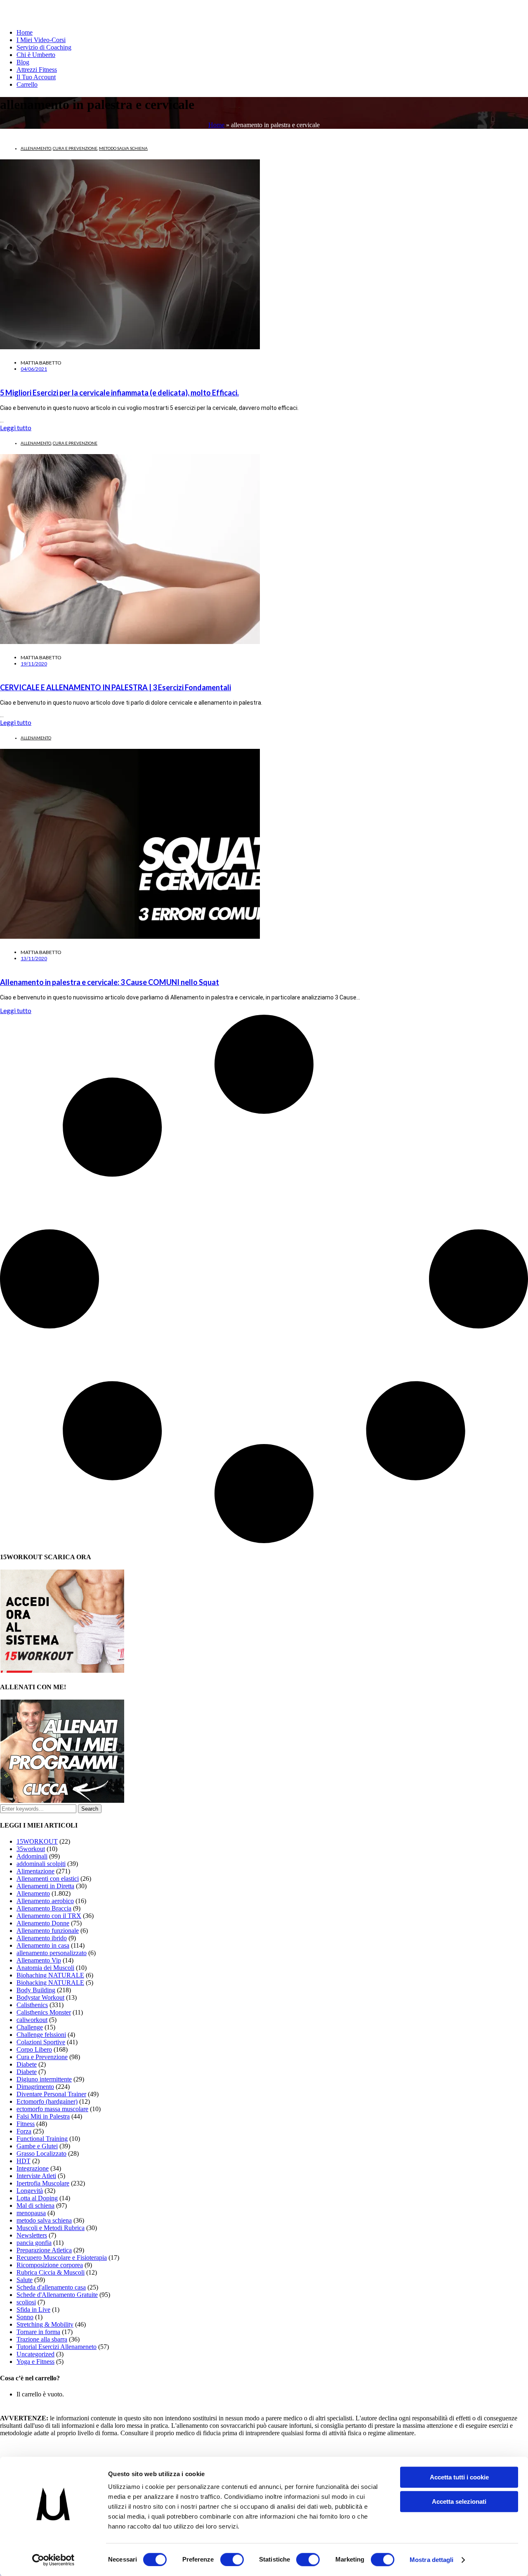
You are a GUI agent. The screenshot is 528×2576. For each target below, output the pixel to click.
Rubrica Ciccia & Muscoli (51, 2272)
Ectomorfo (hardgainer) (47, 2101)
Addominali (32, 1856)
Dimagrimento (35, 2087)
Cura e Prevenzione (75, 148)
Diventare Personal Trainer (51, 2094)
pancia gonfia (34, 2243)
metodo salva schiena (123, 148)
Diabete (27, 2064)
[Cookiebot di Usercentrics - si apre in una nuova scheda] (53, 2560)
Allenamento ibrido (42, 1938)
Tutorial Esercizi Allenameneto (57, 2347)
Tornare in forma (38, 2332)
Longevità (30, 2191)
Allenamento (36, 148)
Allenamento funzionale (48, 1931)
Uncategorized (35, 2354)
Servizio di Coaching (44, 47)
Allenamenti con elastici (48, 1879)
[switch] (232, 2559)
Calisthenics (32, 2005)
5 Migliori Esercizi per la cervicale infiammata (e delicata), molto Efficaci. (119, 393)
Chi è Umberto (36, 55)
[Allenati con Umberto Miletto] (62, 1801)
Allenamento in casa (43, 1945)
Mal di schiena (35, 2205)
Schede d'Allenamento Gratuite (57, 2295)
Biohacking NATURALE (50, 1983)
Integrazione (33, 2168)
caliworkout (32, 2020)
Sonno (25, 2317)
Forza (24, 2131)
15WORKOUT (37, 1841)
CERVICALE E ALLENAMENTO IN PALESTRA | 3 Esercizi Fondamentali (115, 687)
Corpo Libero (34, 2049)
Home (25, 32)
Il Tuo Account (36, 77)
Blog (23, 62)
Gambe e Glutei (37, 2146)
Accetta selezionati (459, 2501)
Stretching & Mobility (45, 2324)
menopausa (31, 2213)
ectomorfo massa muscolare (52, 2109)
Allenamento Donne (43, 1923)
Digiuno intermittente (44, 2079)
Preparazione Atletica (44, 2250)
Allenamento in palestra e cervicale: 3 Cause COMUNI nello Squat (110, 982)
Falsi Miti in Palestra (43, 2116)
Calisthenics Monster (44, 2012)
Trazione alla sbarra (42, 2339)
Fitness (26, 2124)
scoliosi (26, 2302)
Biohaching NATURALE (50, 1975)
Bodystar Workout (40, 1997)
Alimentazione (35, 1871)
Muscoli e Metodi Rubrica (51, 2228)
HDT (24, 2161)
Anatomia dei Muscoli (45, 1968)
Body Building (36, 1990)
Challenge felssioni (41, 2035)
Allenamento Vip (39, 1960)
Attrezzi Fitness (37, 70)
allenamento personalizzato (52, 1953)
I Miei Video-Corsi (41, 40)
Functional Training (42, 2139)
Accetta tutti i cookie (459, 2477)
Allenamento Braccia (44, 1908)
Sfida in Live (33, 2310)
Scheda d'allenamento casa (51, 2287)
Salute (25, 2280)
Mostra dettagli (432, 2560)
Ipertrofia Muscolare (43, 2183)
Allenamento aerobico (45, 1901)
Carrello (27, 84)
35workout (31, 1849)
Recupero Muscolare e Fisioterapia (62, 2258)
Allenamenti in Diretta (45, 1886)
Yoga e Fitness (35, 2362)
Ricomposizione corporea (50, 2265)
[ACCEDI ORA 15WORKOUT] (62, 1670)
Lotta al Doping (37, 2198)
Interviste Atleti (36, 2176)
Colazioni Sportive (41, 2042)
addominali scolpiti (41, 1864)
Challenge (30, 2027)
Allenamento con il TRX (49, 1916)
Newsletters (32, 2235)
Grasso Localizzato (41, 2153)
